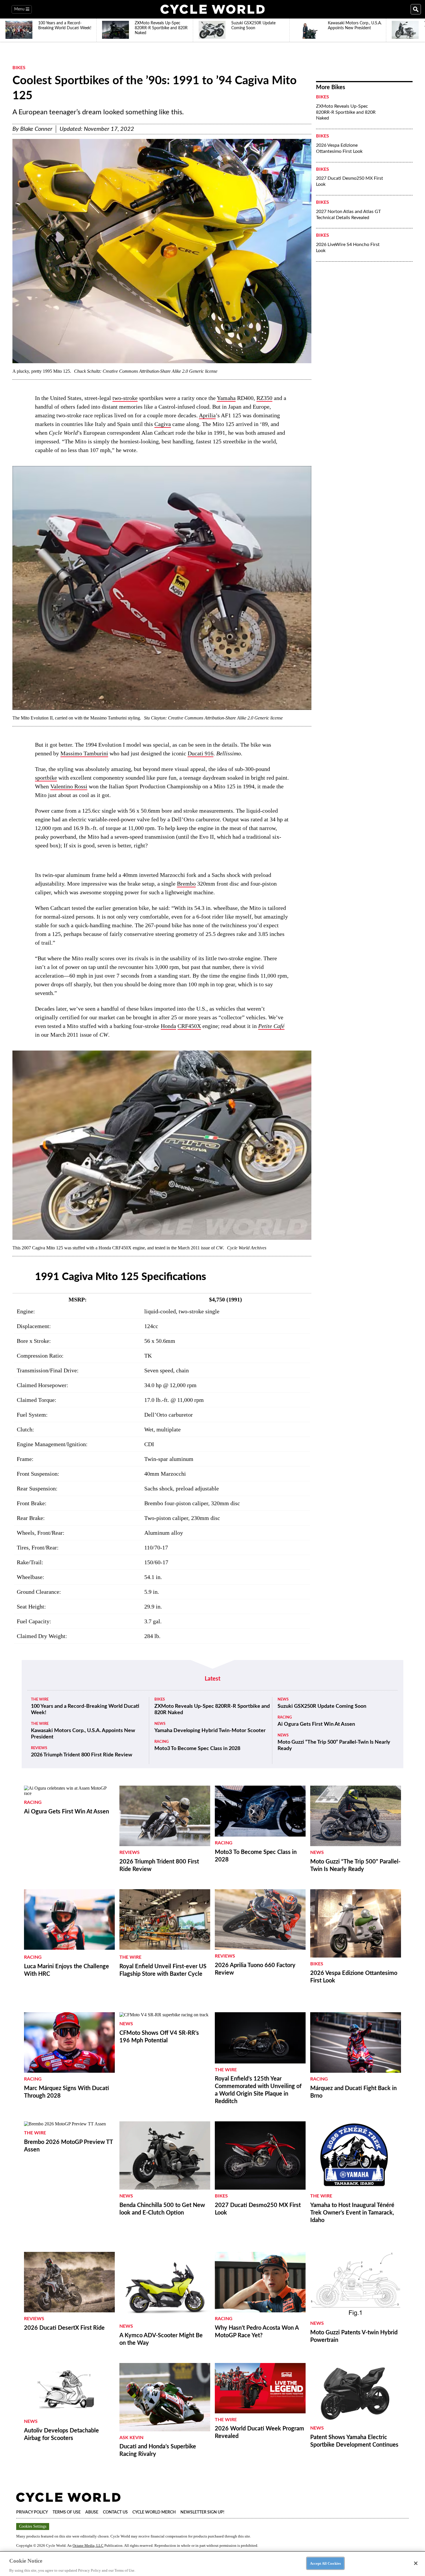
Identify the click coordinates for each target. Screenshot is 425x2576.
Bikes (19, 68)
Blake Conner (36, 129)
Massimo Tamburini (84, 753)
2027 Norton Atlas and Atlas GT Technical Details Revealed (348, 215)
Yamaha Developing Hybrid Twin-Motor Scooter (210, 1731)
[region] (212, 2564)
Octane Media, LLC (88, 2545)
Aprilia (207, 415)
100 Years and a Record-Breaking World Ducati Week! (85, 1710)
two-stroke (125, 398)
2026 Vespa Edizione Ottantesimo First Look (339, 148)
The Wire (40, 1700)
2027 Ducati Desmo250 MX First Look (350, 181)
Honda (168, 1026)
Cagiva (163, 424)
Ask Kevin (131, 2438)
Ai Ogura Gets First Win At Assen (316, 1724)
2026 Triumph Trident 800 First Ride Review (82, 1755)
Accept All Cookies (325, 2563)
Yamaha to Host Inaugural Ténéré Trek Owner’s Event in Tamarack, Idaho (352, 2213)
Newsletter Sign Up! (202, 2512)
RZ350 (264, 398)
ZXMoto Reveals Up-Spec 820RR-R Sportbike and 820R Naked (346, 112)
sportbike (46, 778)
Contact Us (115, 2512)
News (160, 1724)
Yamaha (226, 398)
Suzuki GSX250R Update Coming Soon (322, 1706)
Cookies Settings (33, 2526)
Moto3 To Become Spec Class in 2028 (197, 1749)
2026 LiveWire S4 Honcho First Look (348, 248)
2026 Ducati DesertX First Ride (64, 2328)
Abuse (92, 2512)
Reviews (39, 1748)
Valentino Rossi (69, 786)
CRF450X (189, 1026)
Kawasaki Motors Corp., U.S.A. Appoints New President (83, 1734)
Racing (161, 1742)
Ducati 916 (201, 753)
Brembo (186, 884)
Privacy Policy (32, 2512)
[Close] (416, 2563)
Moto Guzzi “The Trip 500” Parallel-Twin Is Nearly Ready (334, 1745)
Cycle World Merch (154, 2512)
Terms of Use (67, 2512)
